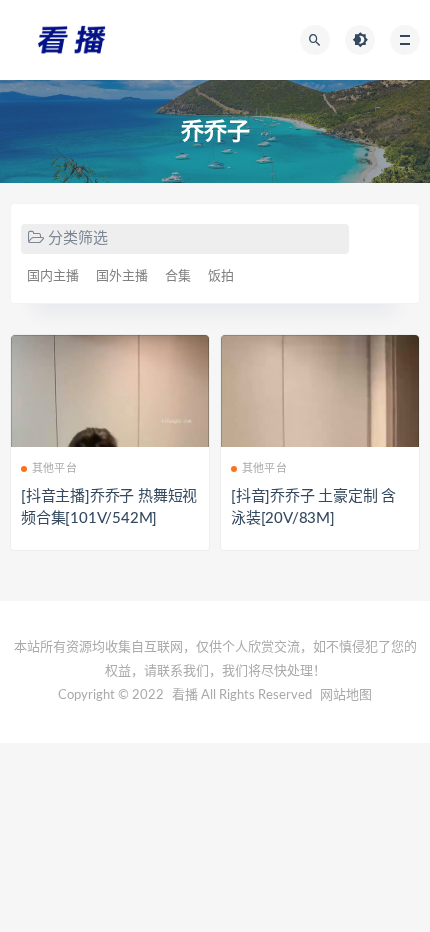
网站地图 (346, 695)
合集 (178, 276)
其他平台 (54, 468)
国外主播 (122, 276)
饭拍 (221, 276)
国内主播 (53, 276)
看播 (185, 695)
